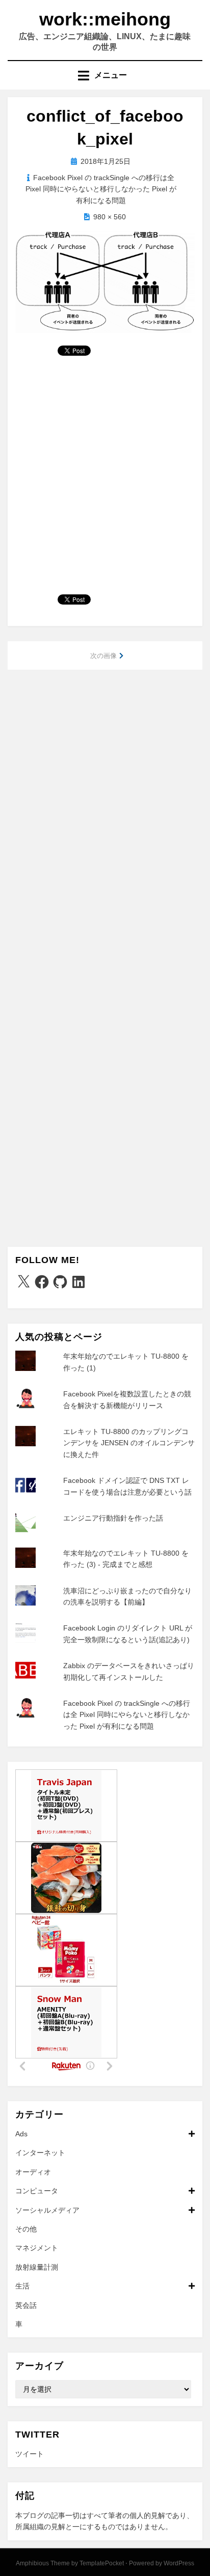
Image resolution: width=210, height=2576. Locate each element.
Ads (21, 2134)
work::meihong (105, 19)
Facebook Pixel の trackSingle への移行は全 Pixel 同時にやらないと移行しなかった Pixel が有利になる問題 (101, 189)
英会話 (26, 2305)
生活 (22, 2286)
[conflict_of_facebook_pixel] (105, 281)
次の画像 (103, 656)
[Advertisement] (105, 479)
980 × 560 (110, 217)
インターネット (40, 2153)
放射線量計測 (37, 2267)
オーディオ (33, 2172)
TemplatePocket (102, 2563)
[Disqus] (105, 810)
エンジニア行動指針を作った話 (113, 1518)
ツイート (30, 2454)
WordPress (179, 2563)
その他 (26, 2229)
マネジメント (37, 2248)
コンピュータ (37, 2191)
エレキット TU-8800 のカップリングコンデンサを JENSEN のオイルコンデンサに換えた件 (129, 1443)
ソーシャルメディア (47, 2210)
